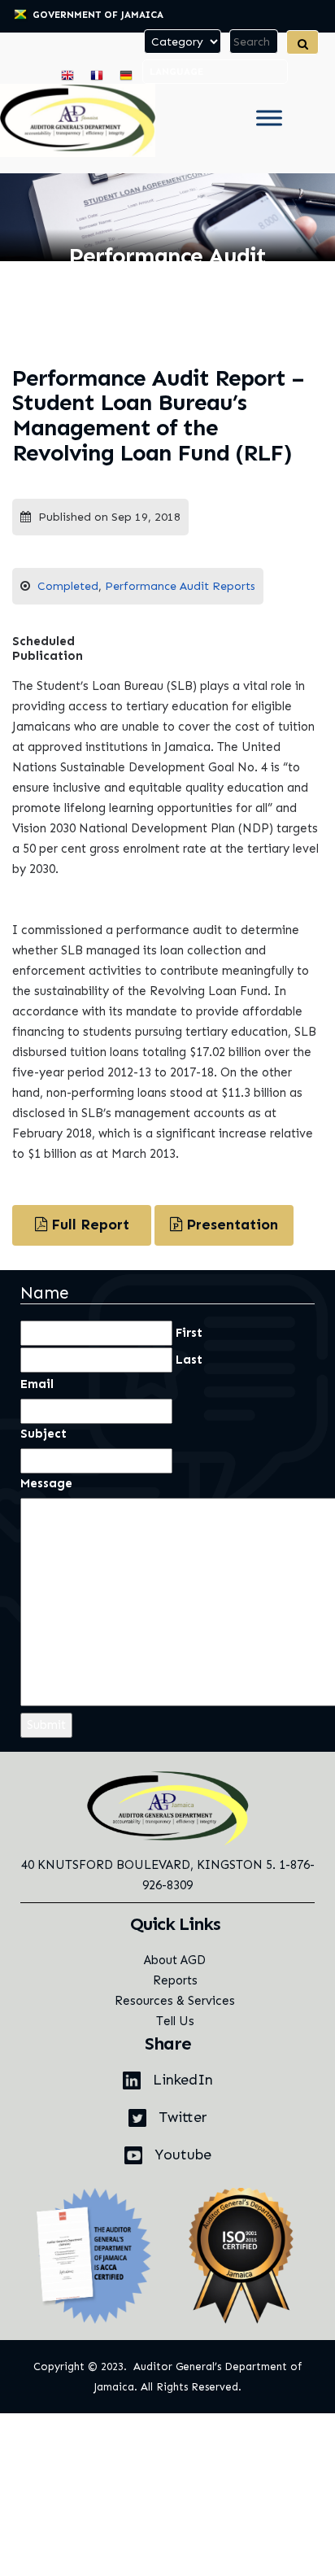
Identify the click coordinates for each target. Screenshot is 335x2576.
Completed (68, 586)
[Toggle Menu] (269, 118)
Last (189, 1360)
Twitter (181, 2117)
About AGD (175, 1960)
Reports (175, 1980)
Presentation (230, 1225)
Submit (46, 1725)
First (189, 1333)
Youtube (181, 2155)
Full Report (88, 1225)
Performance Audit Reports (180, 586)
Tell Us (175, 2021)
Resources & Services (175, 2001)
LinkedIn (181, 2080)
